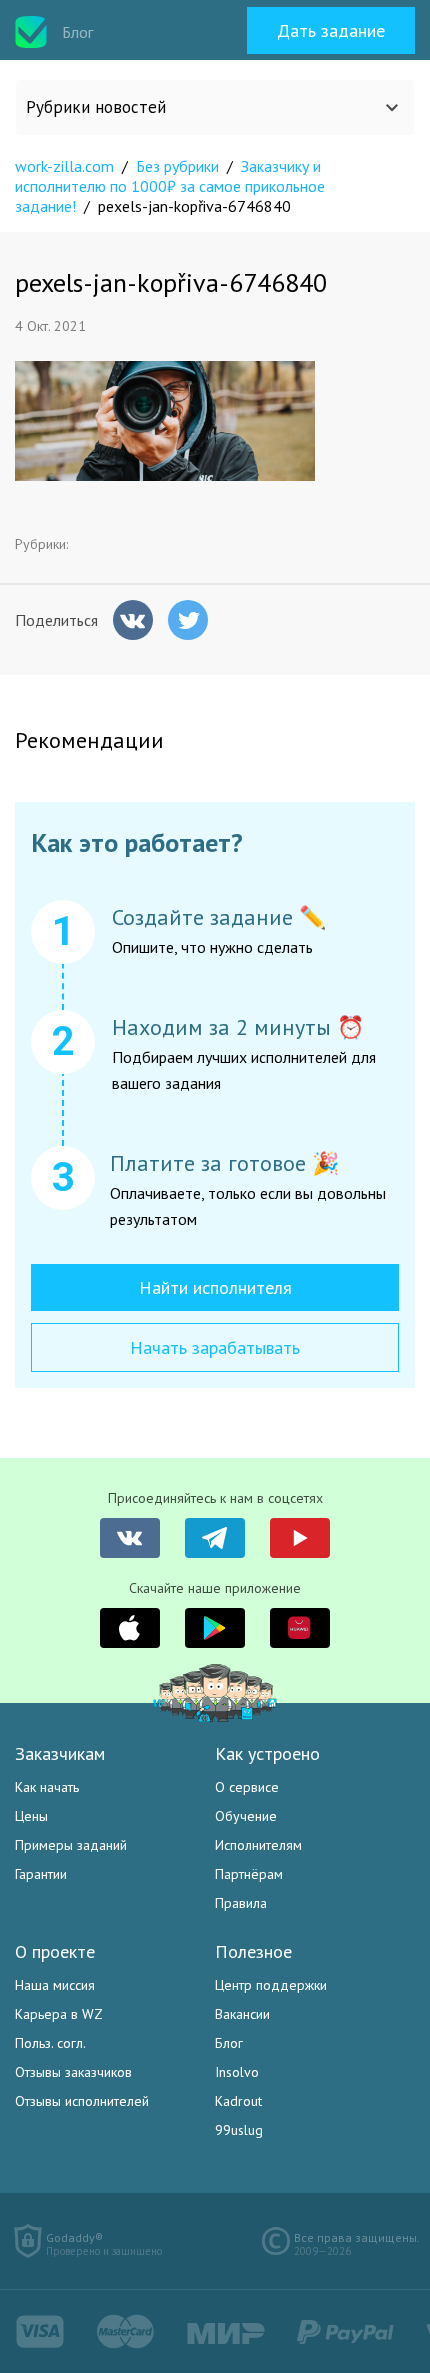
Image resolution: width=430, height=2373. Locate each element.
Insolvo (237, 2072)
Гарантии (41, 1874)
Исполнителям (258, 1845)
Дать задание (331, 30)
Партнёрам (249, 1874)
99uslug (239, 2130)
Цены (31, 1816)
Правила (241, 1903)
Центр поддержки (271, 1985)
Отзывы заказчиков (73, 2072)
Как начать (47, 1787)
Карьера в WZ (59, 2014)
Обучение (246, 1816)
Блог (229, 2043)
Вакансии (242, 2014)
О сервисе (247, 1787)
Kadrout (238, 2101)
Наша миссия (55, 1985)
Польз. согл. (50, 2043)
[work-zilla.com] (31, 32)
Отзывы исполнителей (82, 2101)
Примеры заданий (71, 1845)
